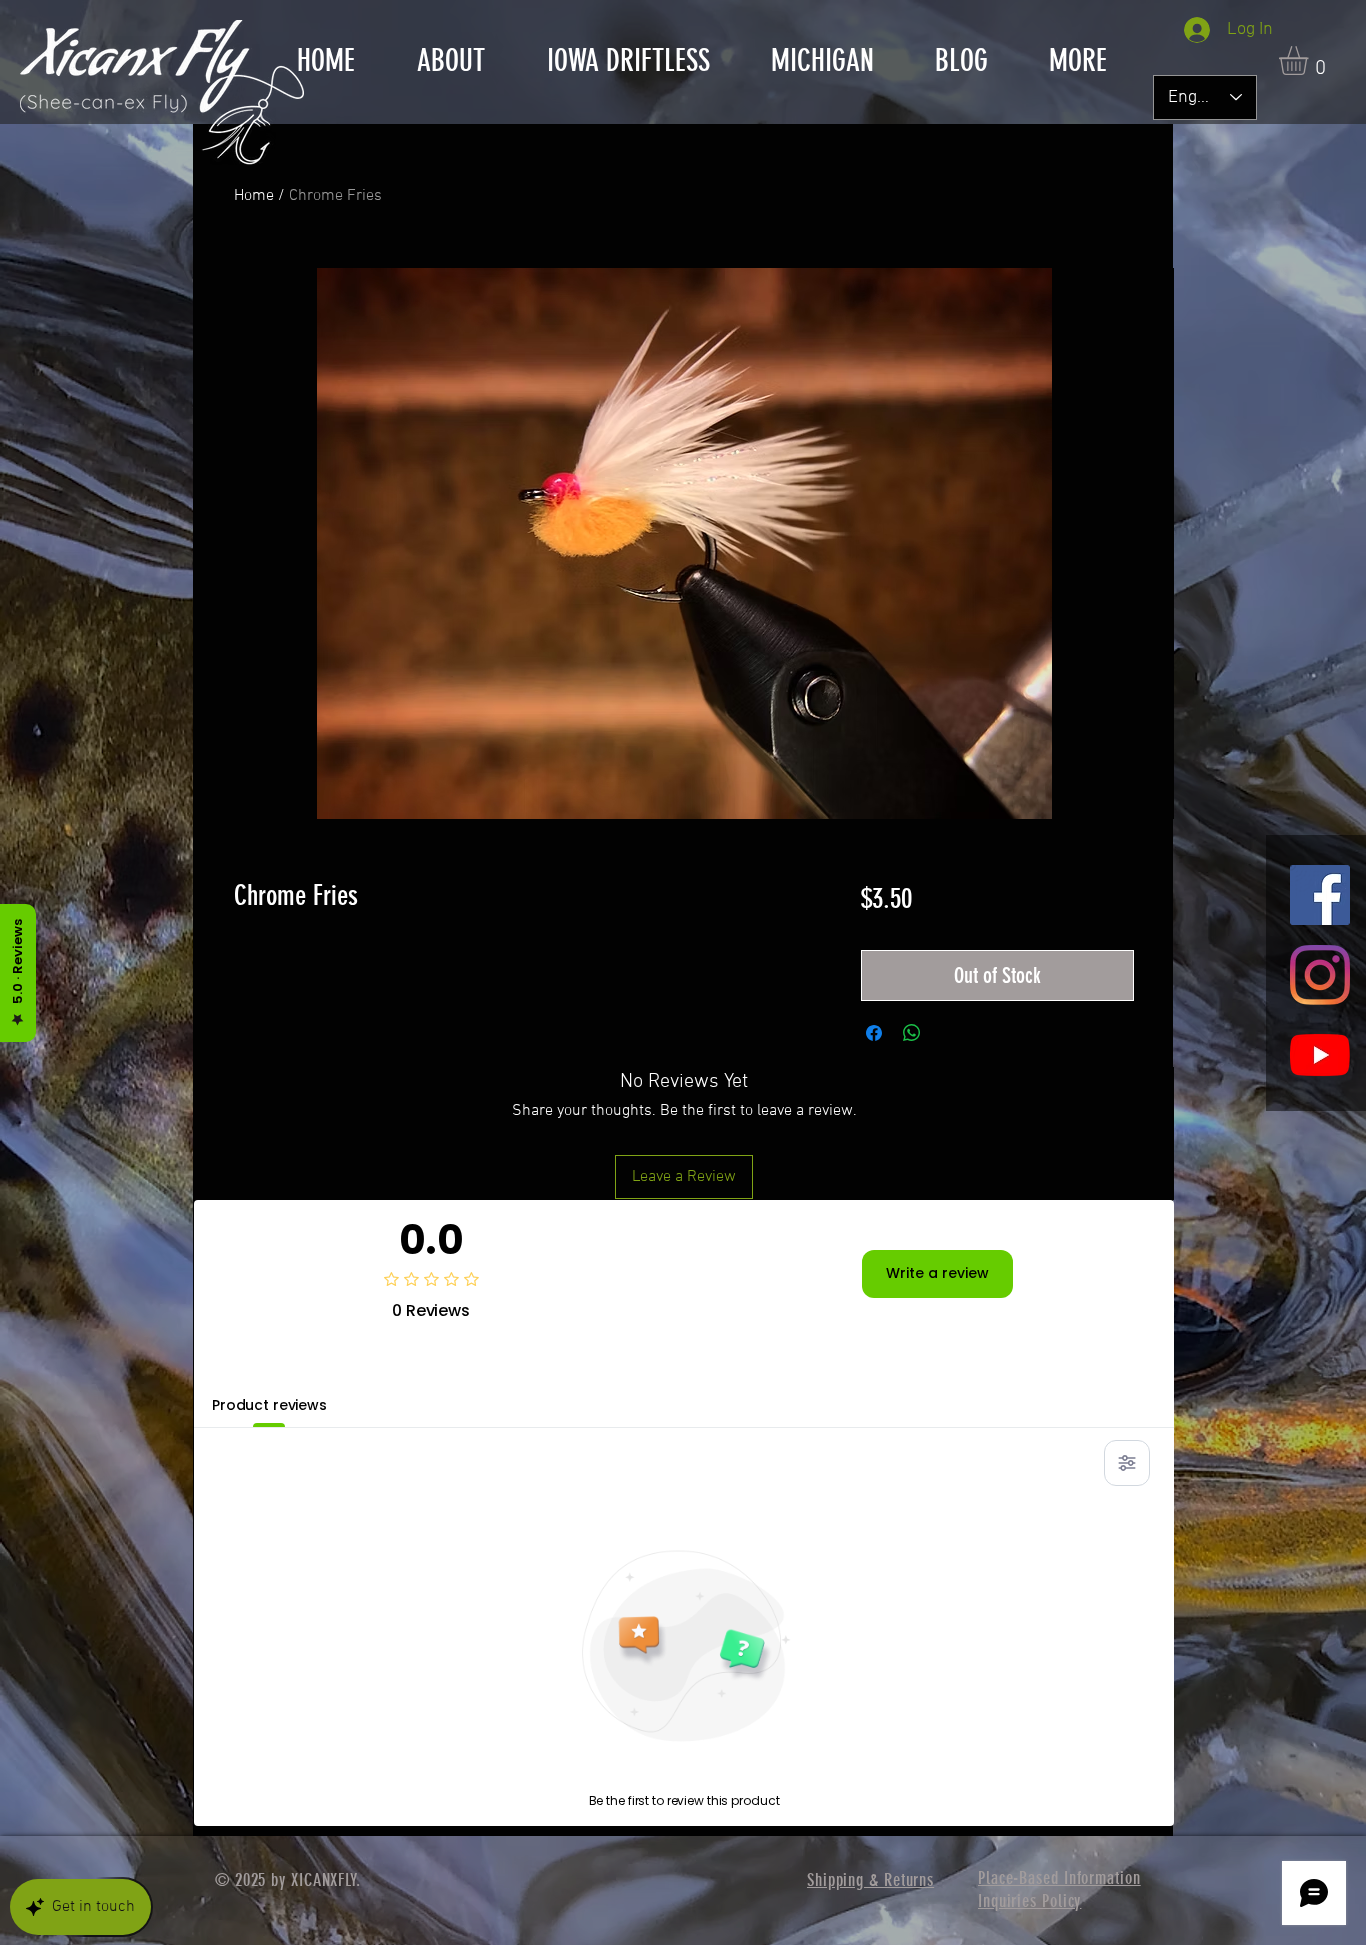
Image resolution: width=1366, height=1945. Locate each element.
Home (254, 196)
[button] (628, 61)
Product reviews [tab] (269, 1405)
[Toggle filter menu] (1127, 1463)
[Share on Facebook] (874, 1033)
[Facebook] (1320, 895)
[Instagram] (1320, 975)
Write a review (937, 1273)
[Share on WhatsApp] (912, 1033)
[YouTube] (1320, 1055)
